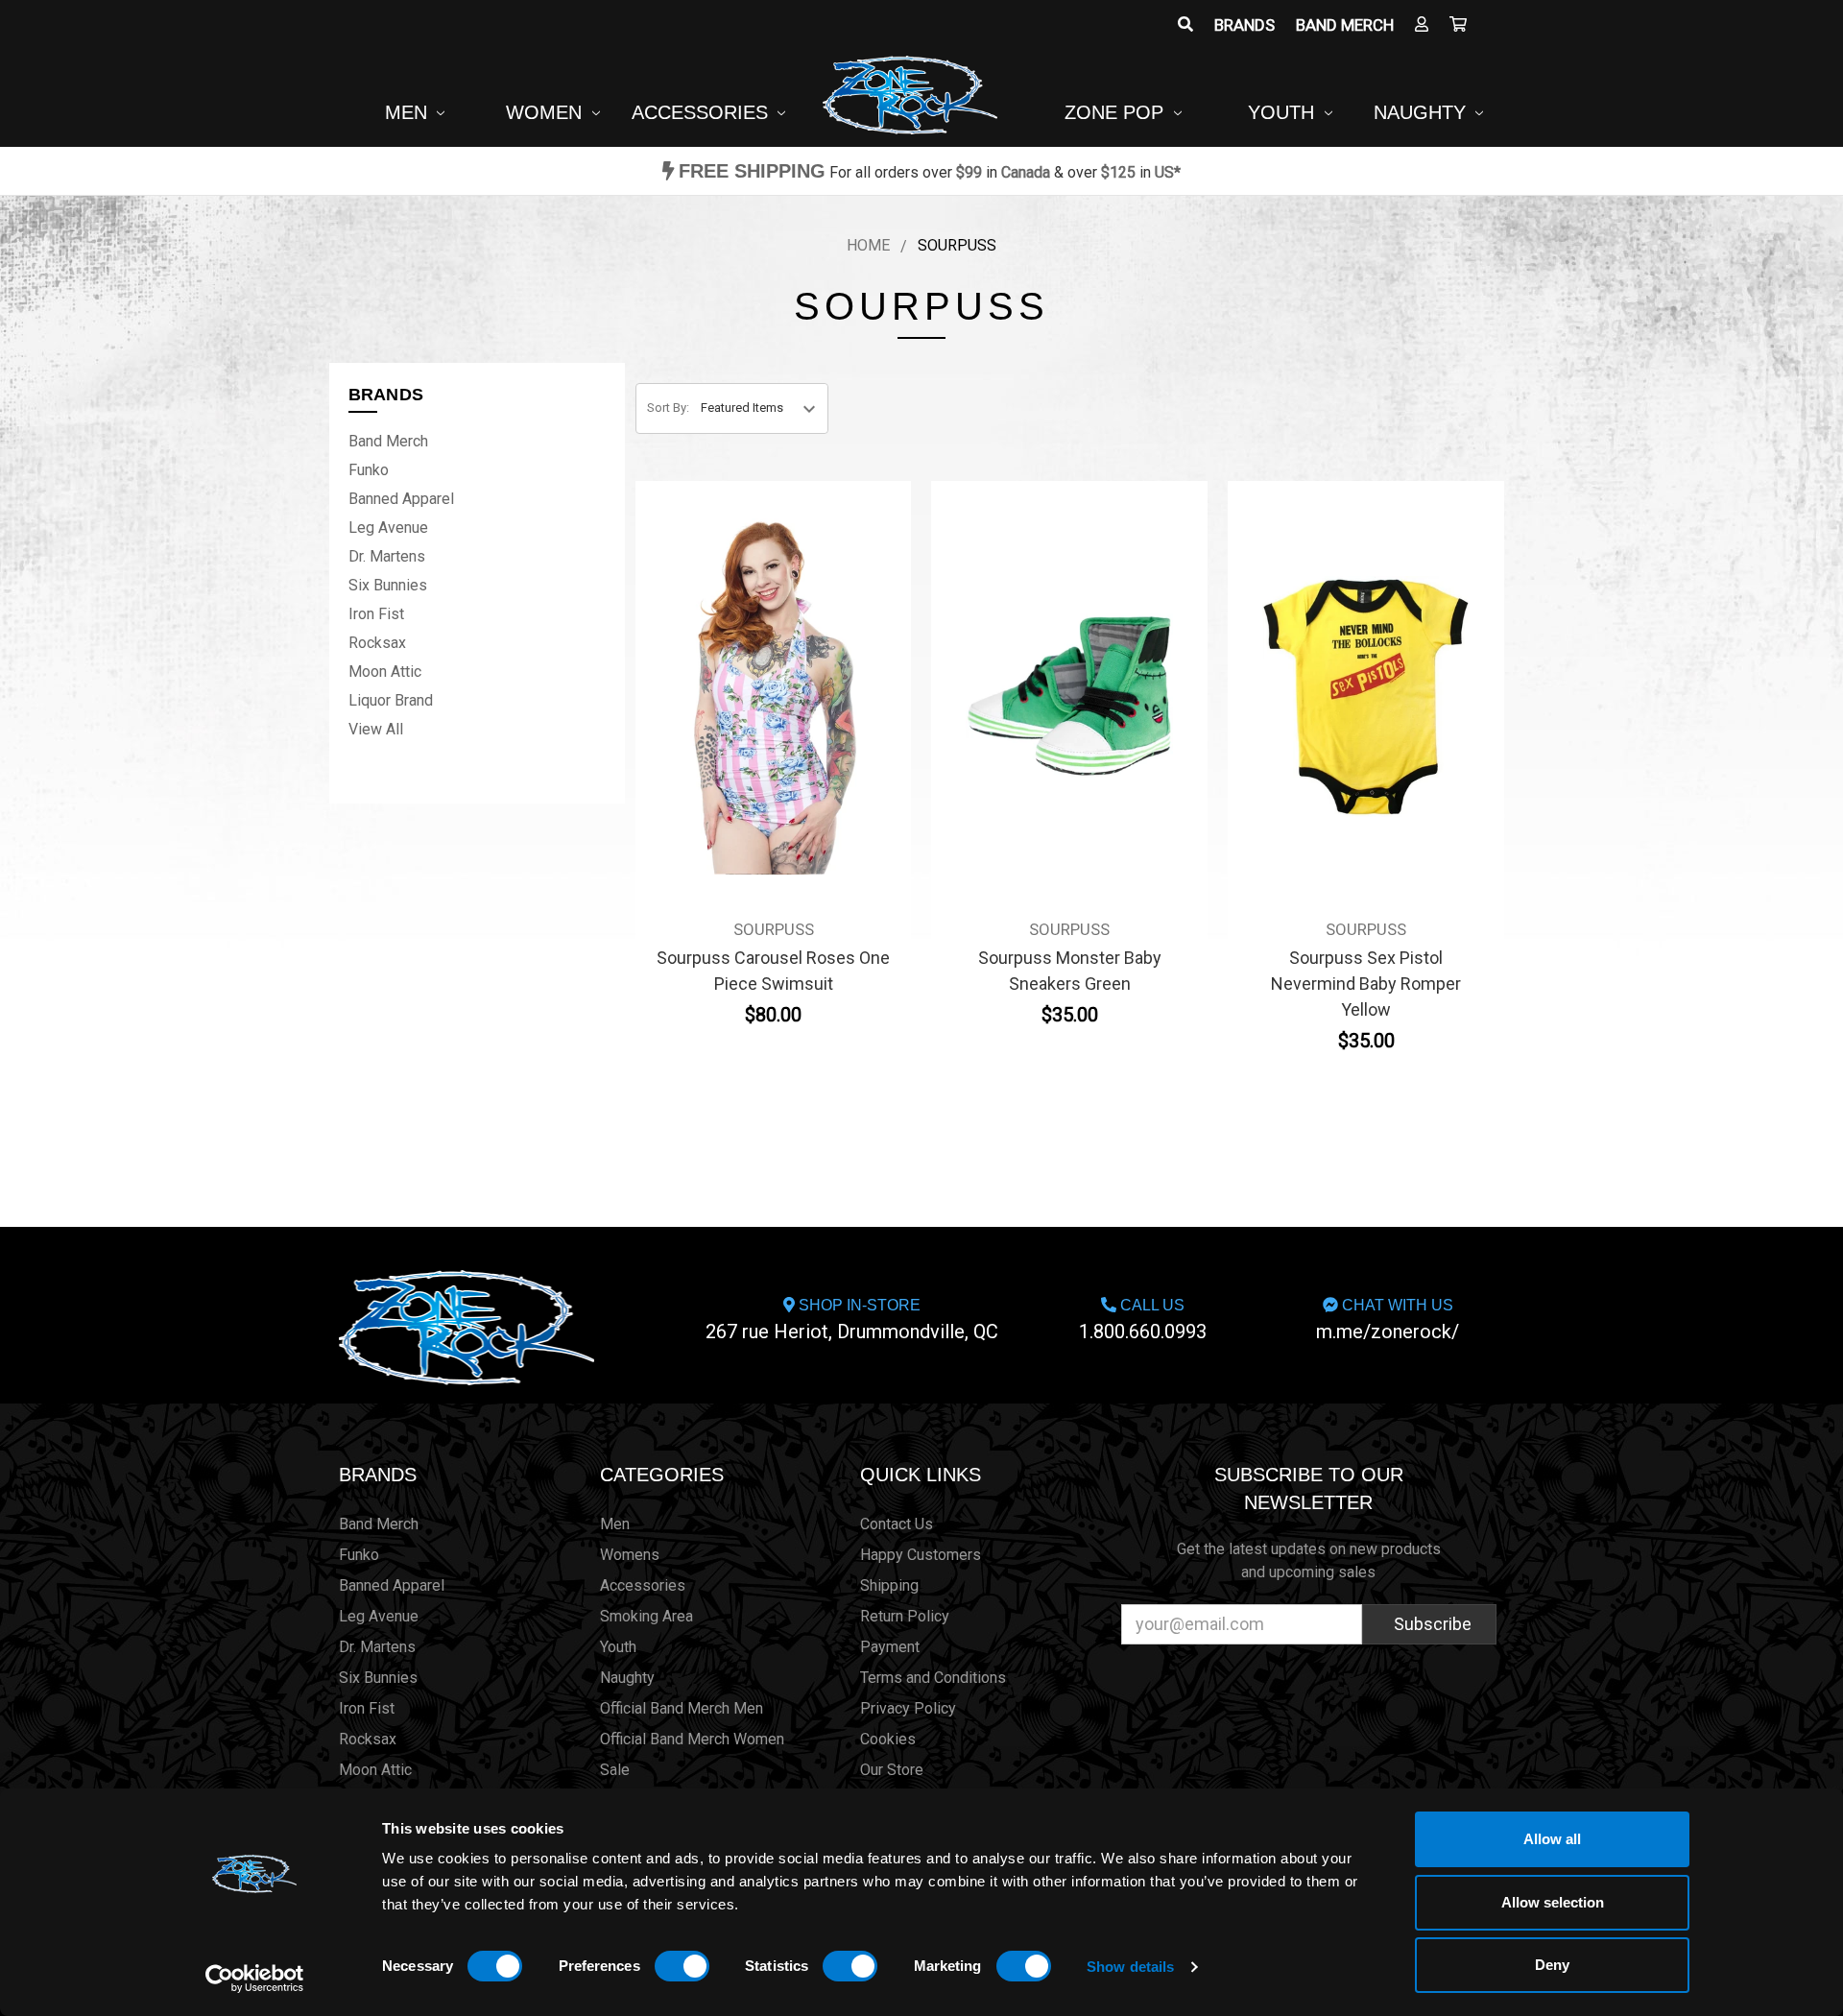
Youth (1284, 112)
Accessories (703, 112)
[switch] (682, 1966)
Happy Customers (921, 1555)
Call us (1143, 1320)
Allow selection (1553, 1902)
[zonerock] (1458, 25)
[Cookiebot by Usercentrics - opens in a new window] (255, 1979)
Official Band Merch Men (682, 1708)
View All (376, 729)
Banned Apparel (401, 499)
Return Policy (905, 1616)
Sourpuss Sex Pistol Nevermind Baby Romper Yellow (1366, 984)
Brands (1245, 25)
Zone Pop (1117, 112)
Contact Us (897, 1524)
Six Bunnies (388, 585)
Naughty (1423, 112)
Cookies (888, 1739)
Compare (767, 683)
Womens (630, 1555)
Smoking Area (646, 1616)
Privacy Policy (908, 1708)
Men (409, 112)
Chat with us (1388, 1320)
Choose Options (774, 728)
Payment (890, 1647)
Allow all (1552, 1839)
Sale (615, 1770)
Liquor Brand (391, 700)
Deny (1552, 1965)
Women (547, 112)
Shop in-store (852, 1320)
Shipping (889, 1585)
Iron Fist (376, 614)
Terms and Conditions (933, 1678)
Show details (1130, 1967)
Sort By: (668, 408)
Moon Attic (385, 672)
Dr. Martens (387, 556)
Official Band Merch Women (692, 1739)
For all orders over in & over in (930, 172)
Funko (369, 470)
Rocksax (377, 643)
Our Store (892, 1770)
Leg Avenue (388, 528)
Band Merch (1345, 25)
